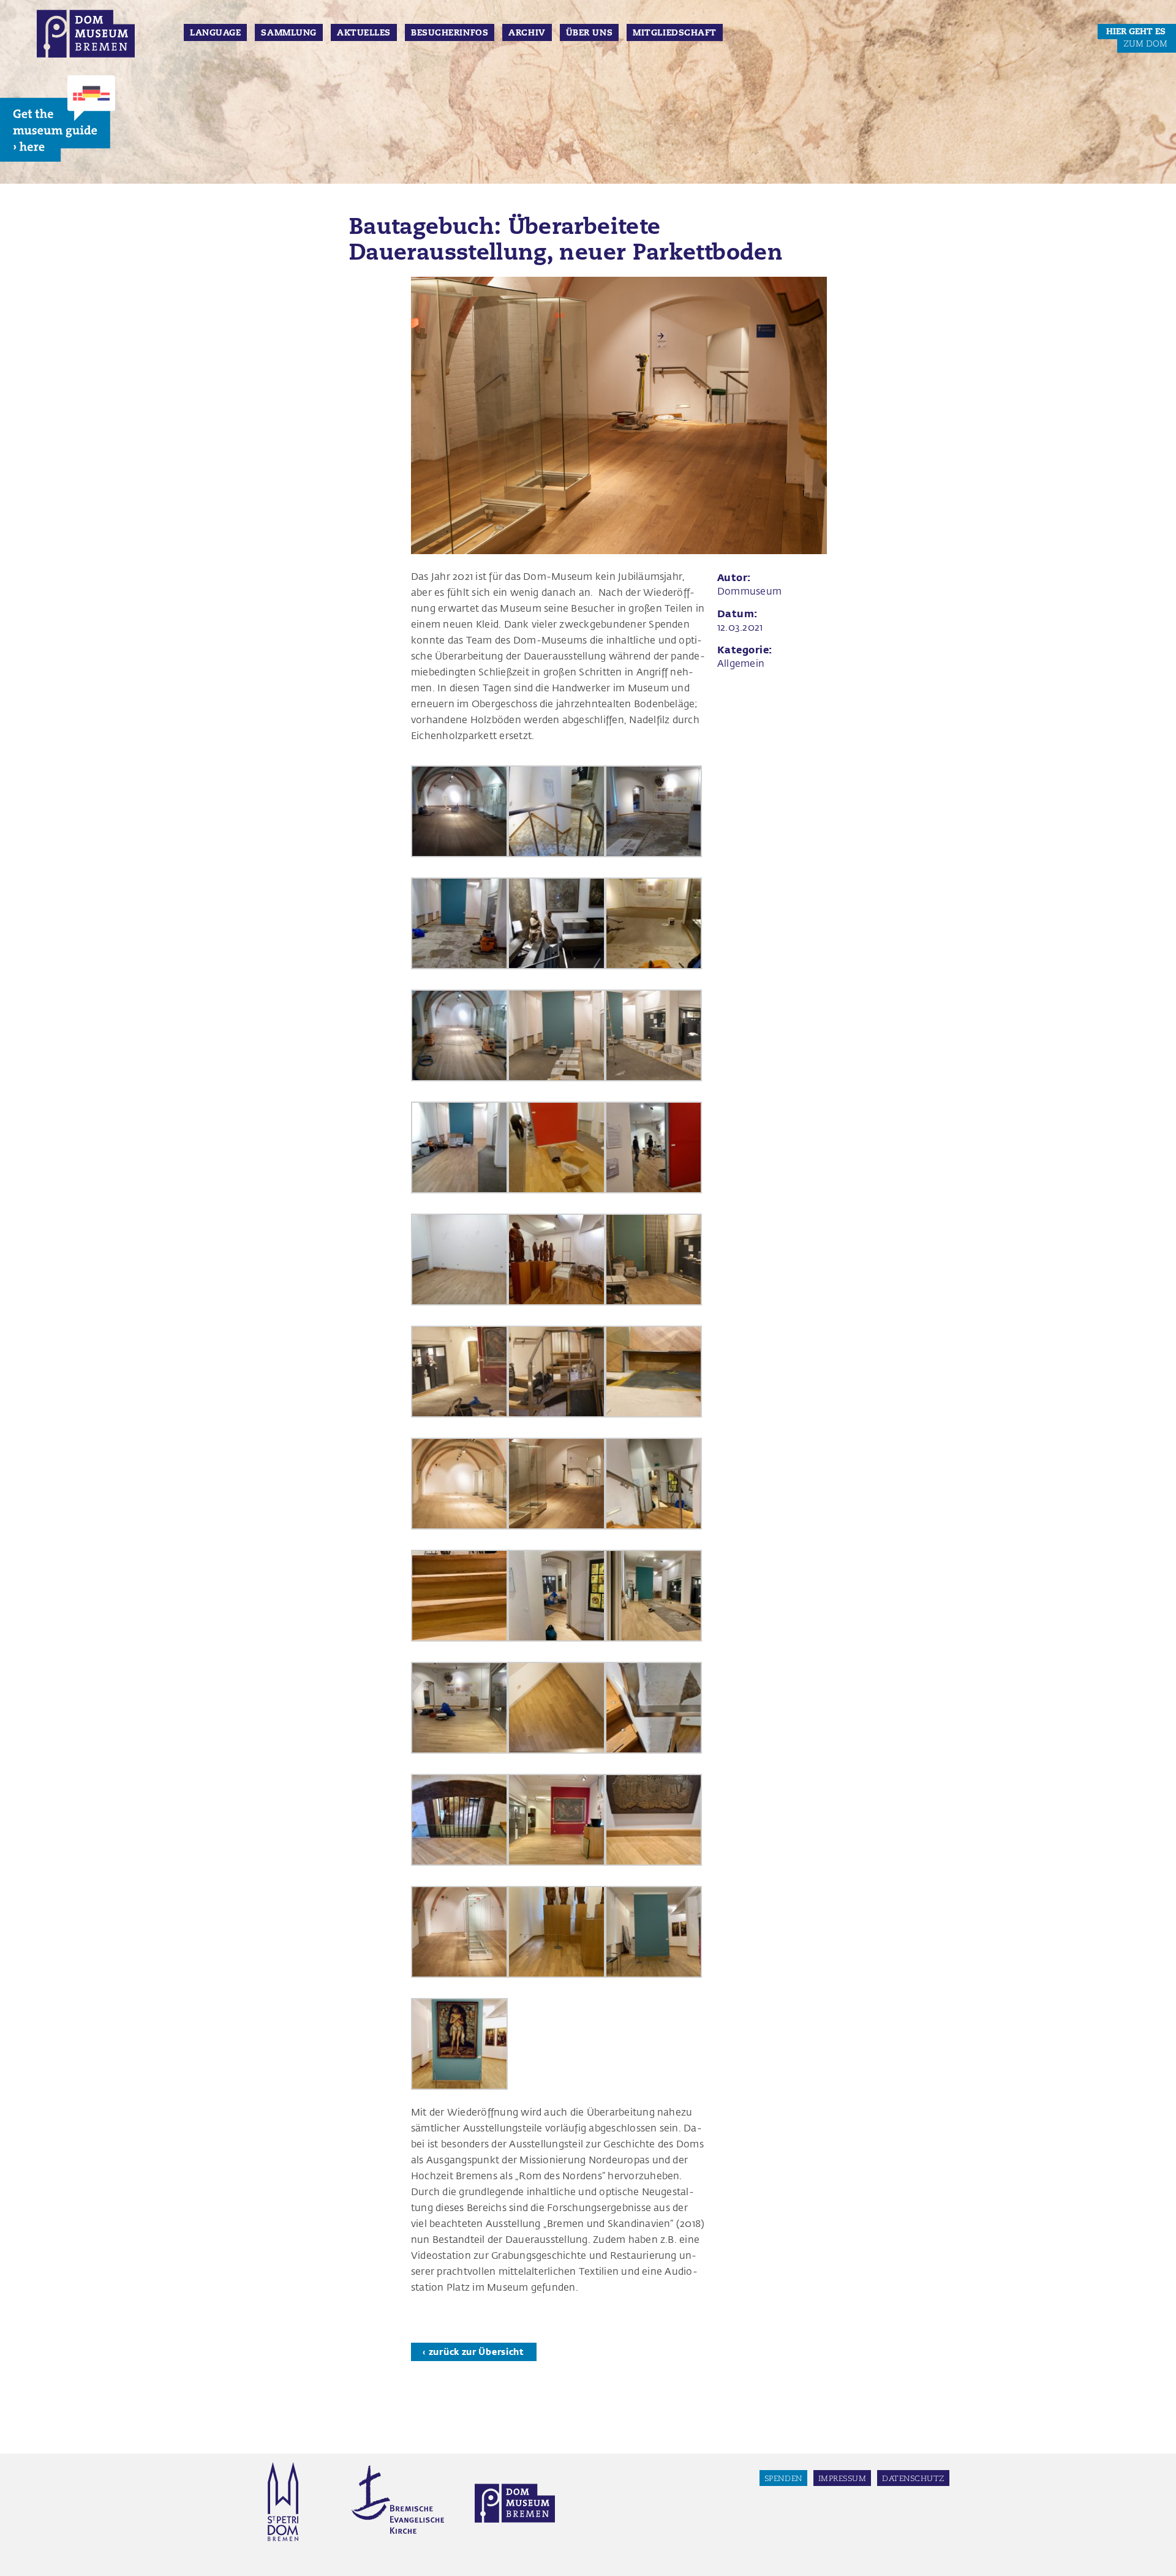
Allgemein (741, 663)
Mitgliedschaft (675, 32)
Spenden (783, 2478)
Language (215, 32)
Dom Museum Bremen (86, 38)
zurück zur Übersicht (477, 2352)
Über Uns (589, 32)
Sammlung (288, 32)
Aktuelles (364, 32)
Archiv (527, 32)
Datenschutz (913, 2478)
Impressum (842, 2478)
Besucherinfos (450, 32)
